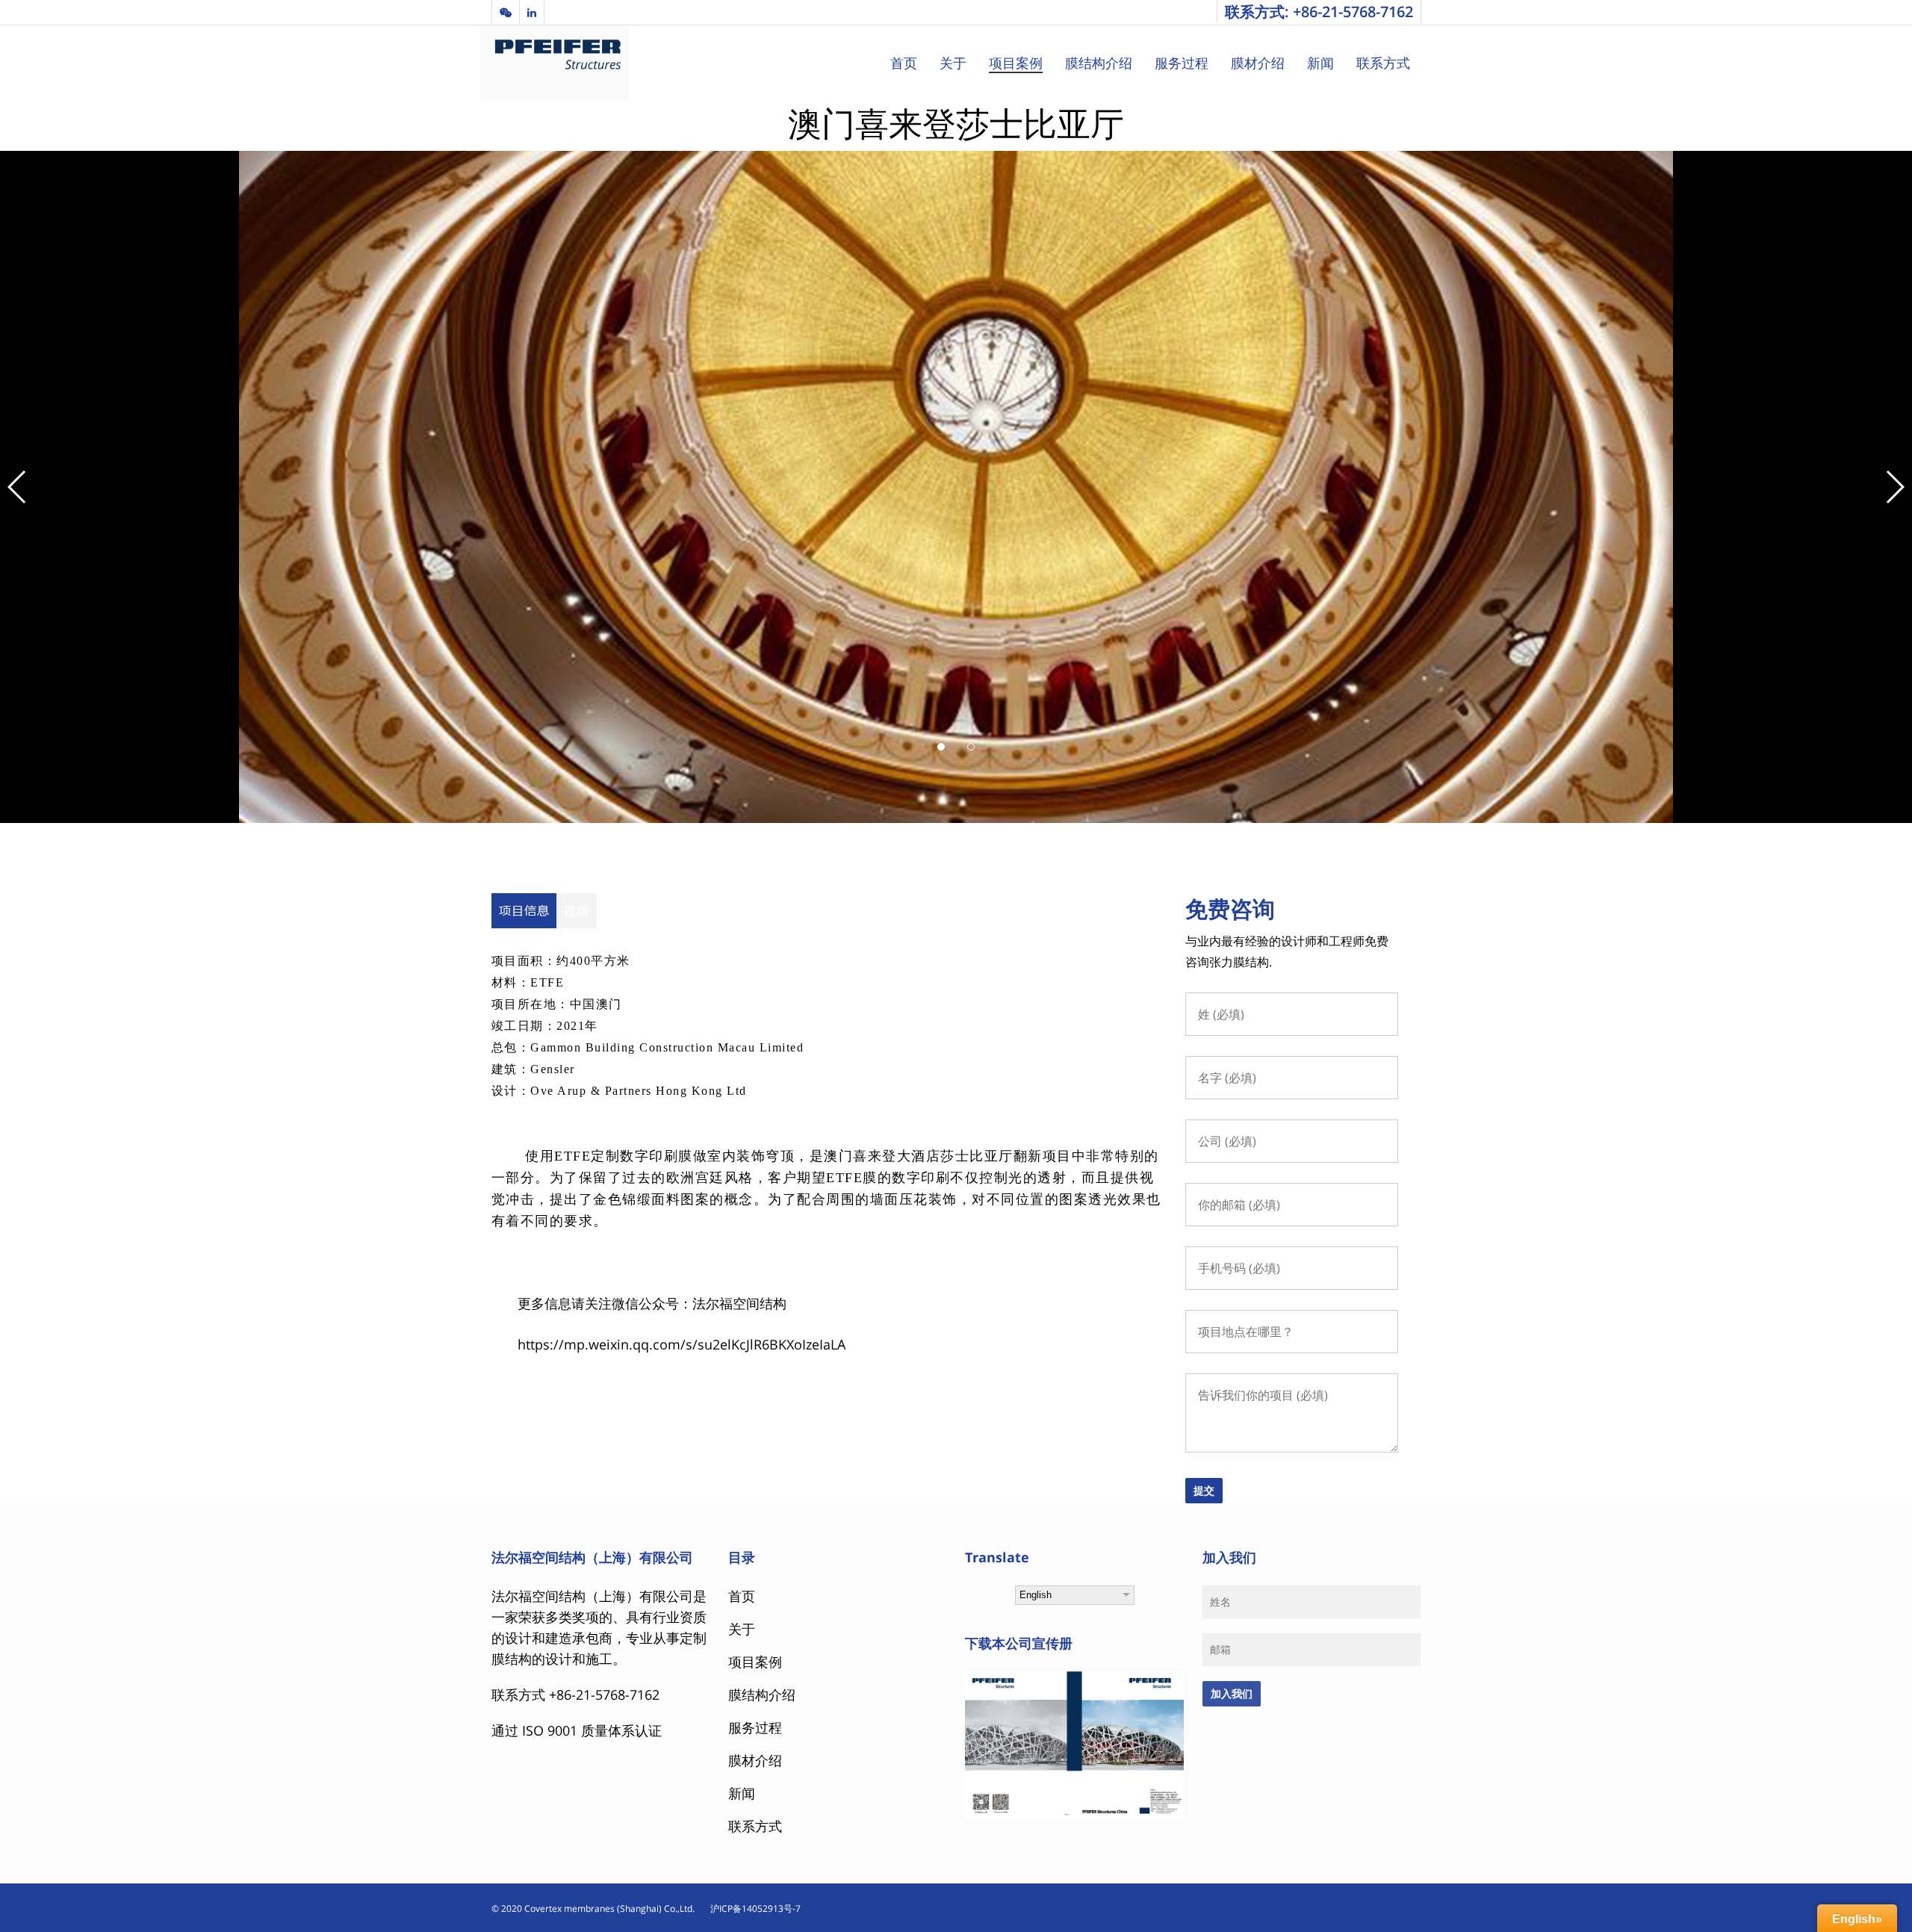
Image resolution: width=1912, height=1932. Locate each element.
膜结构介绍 (1099, 63)
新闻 (1320, 63)
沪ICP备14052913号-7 (749, 1908)
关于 (953, 63)
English (1036, 1595)
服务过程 (1182, 63)
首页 (904, 63)
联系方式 (1383, 63)
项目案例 (1016, 63)
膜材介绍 (1258, 63)
